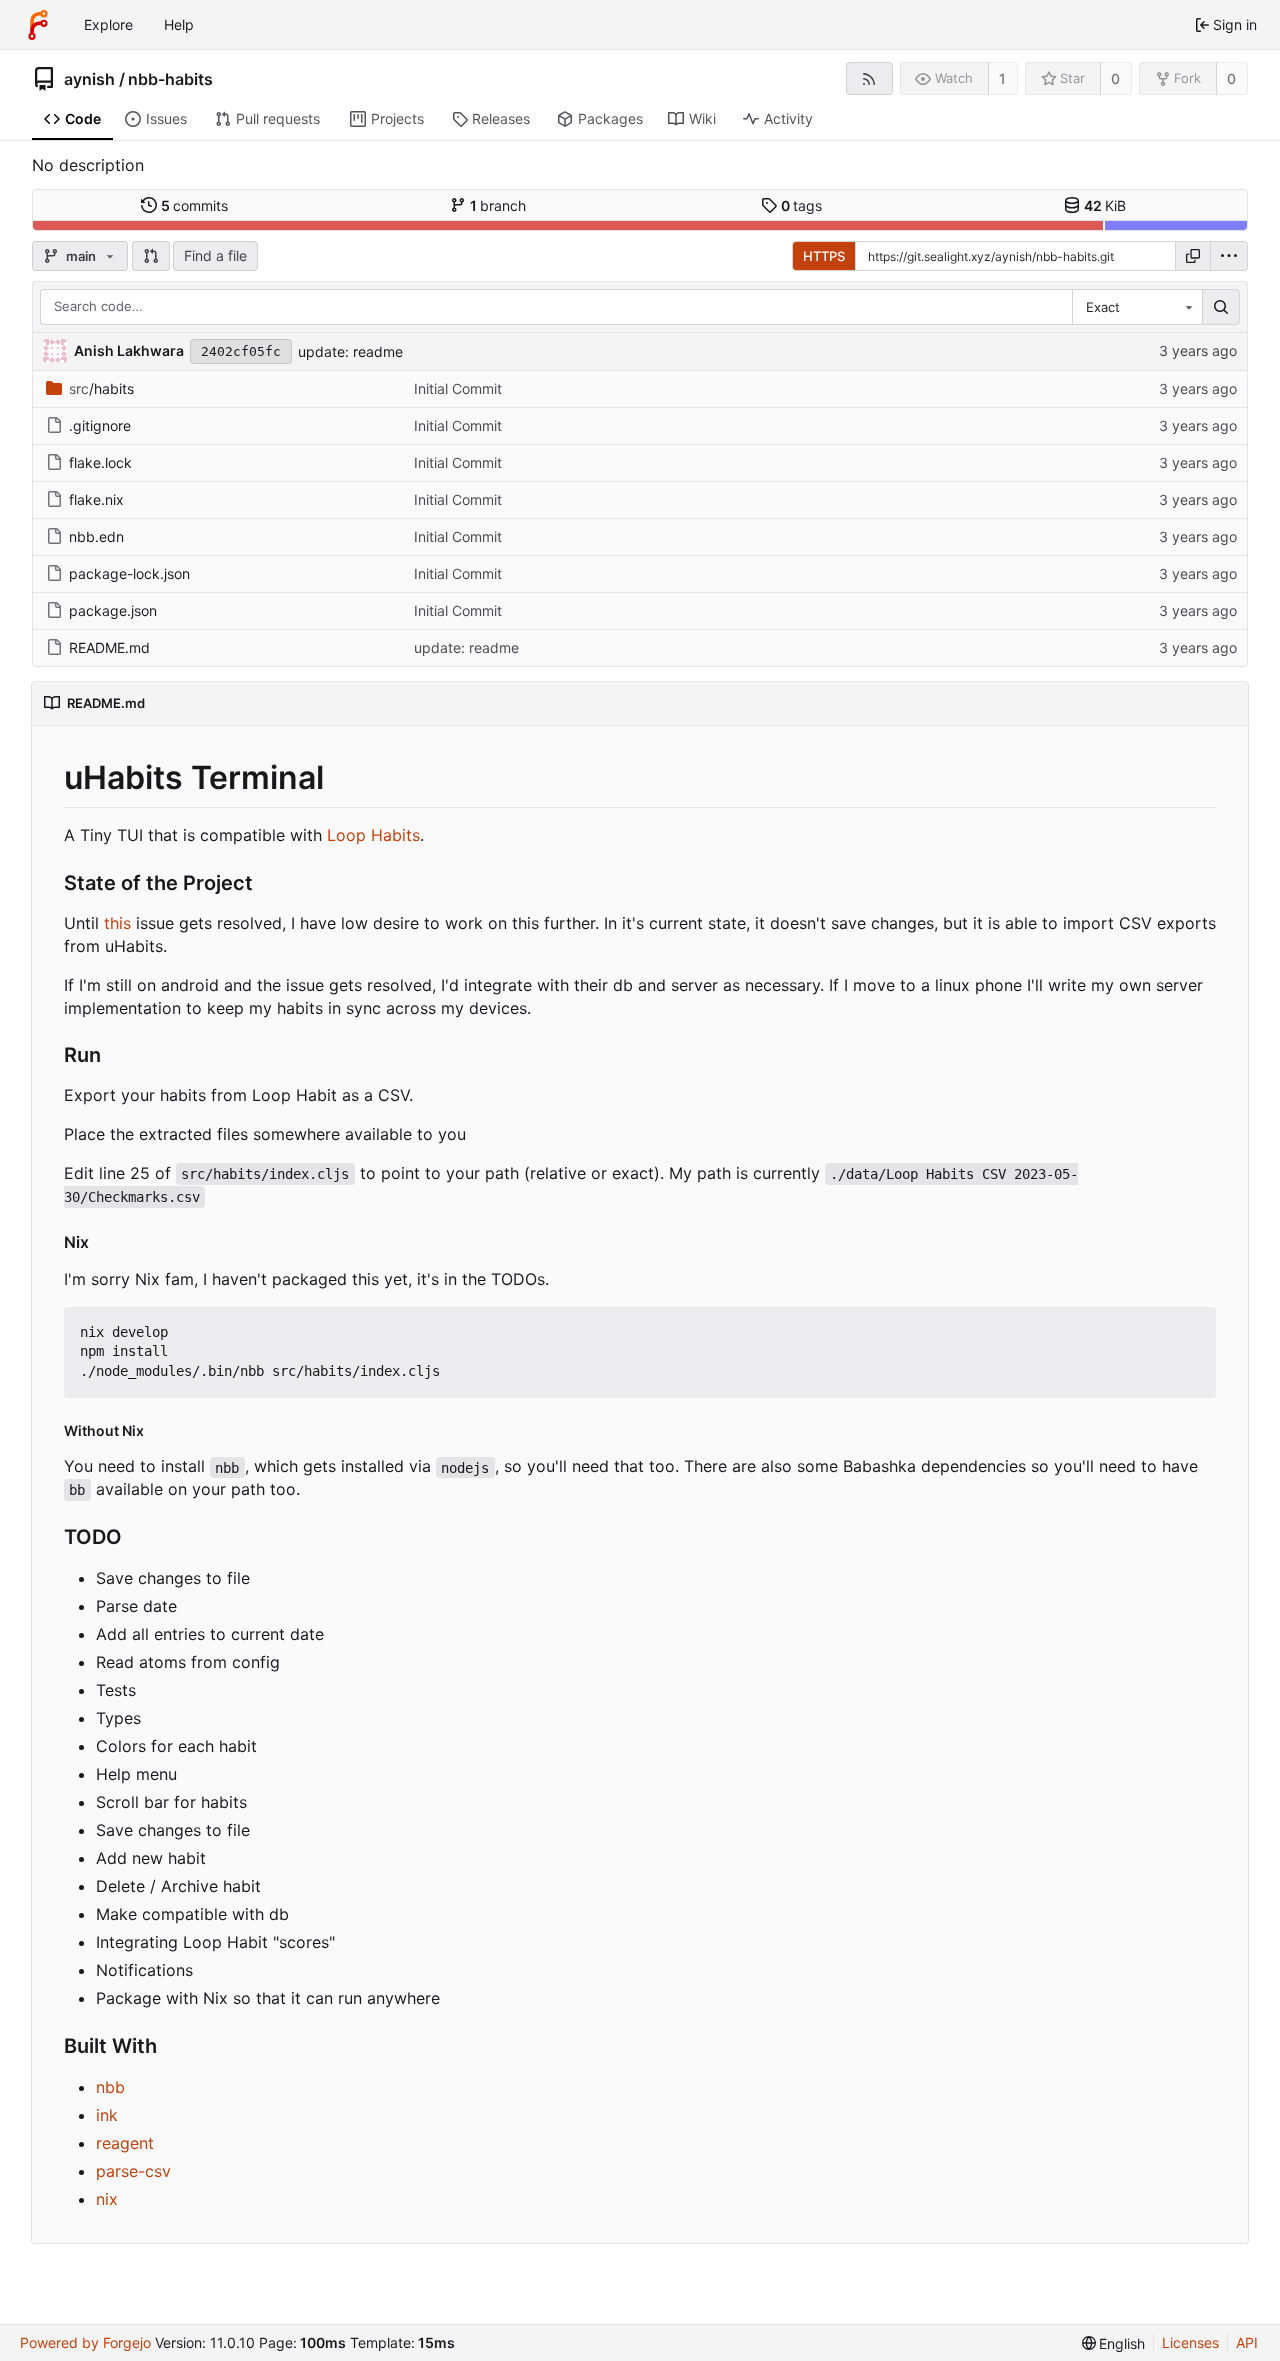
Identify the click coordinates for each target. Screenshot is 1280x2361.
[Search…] (1221, 307)
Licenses (1190, 2342)
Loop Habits (373, 835)
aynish (89, 79)
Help (179, 24)
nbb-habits (170, 79)
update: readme (350, 351)
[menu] (1229, 256)
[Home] (38, 25)
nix (107, 2199)
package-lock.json (129, 573)
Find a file (215, 255)
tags (802, 205)
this (117, 923)
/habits (101, 388)
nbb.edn (96, 536)
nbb (110, 2087)
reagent (125, 2143)
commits (195, 205)
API (1247, 2342)
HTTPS (824, 256)
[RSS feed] (869, 78)
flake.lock (100, 462)
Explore (108, 24)
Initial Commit (458, 388)
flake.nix (96, 499)
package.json (113, 610)
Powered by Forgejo (85, 2342)
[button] (151, 256)
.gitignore (100, 425)
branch (498, 205)
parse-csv (133, 2171)
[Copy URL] (1193, 256)
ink (107, 2115)
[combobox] (1137, 307)
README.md (109, 647)
